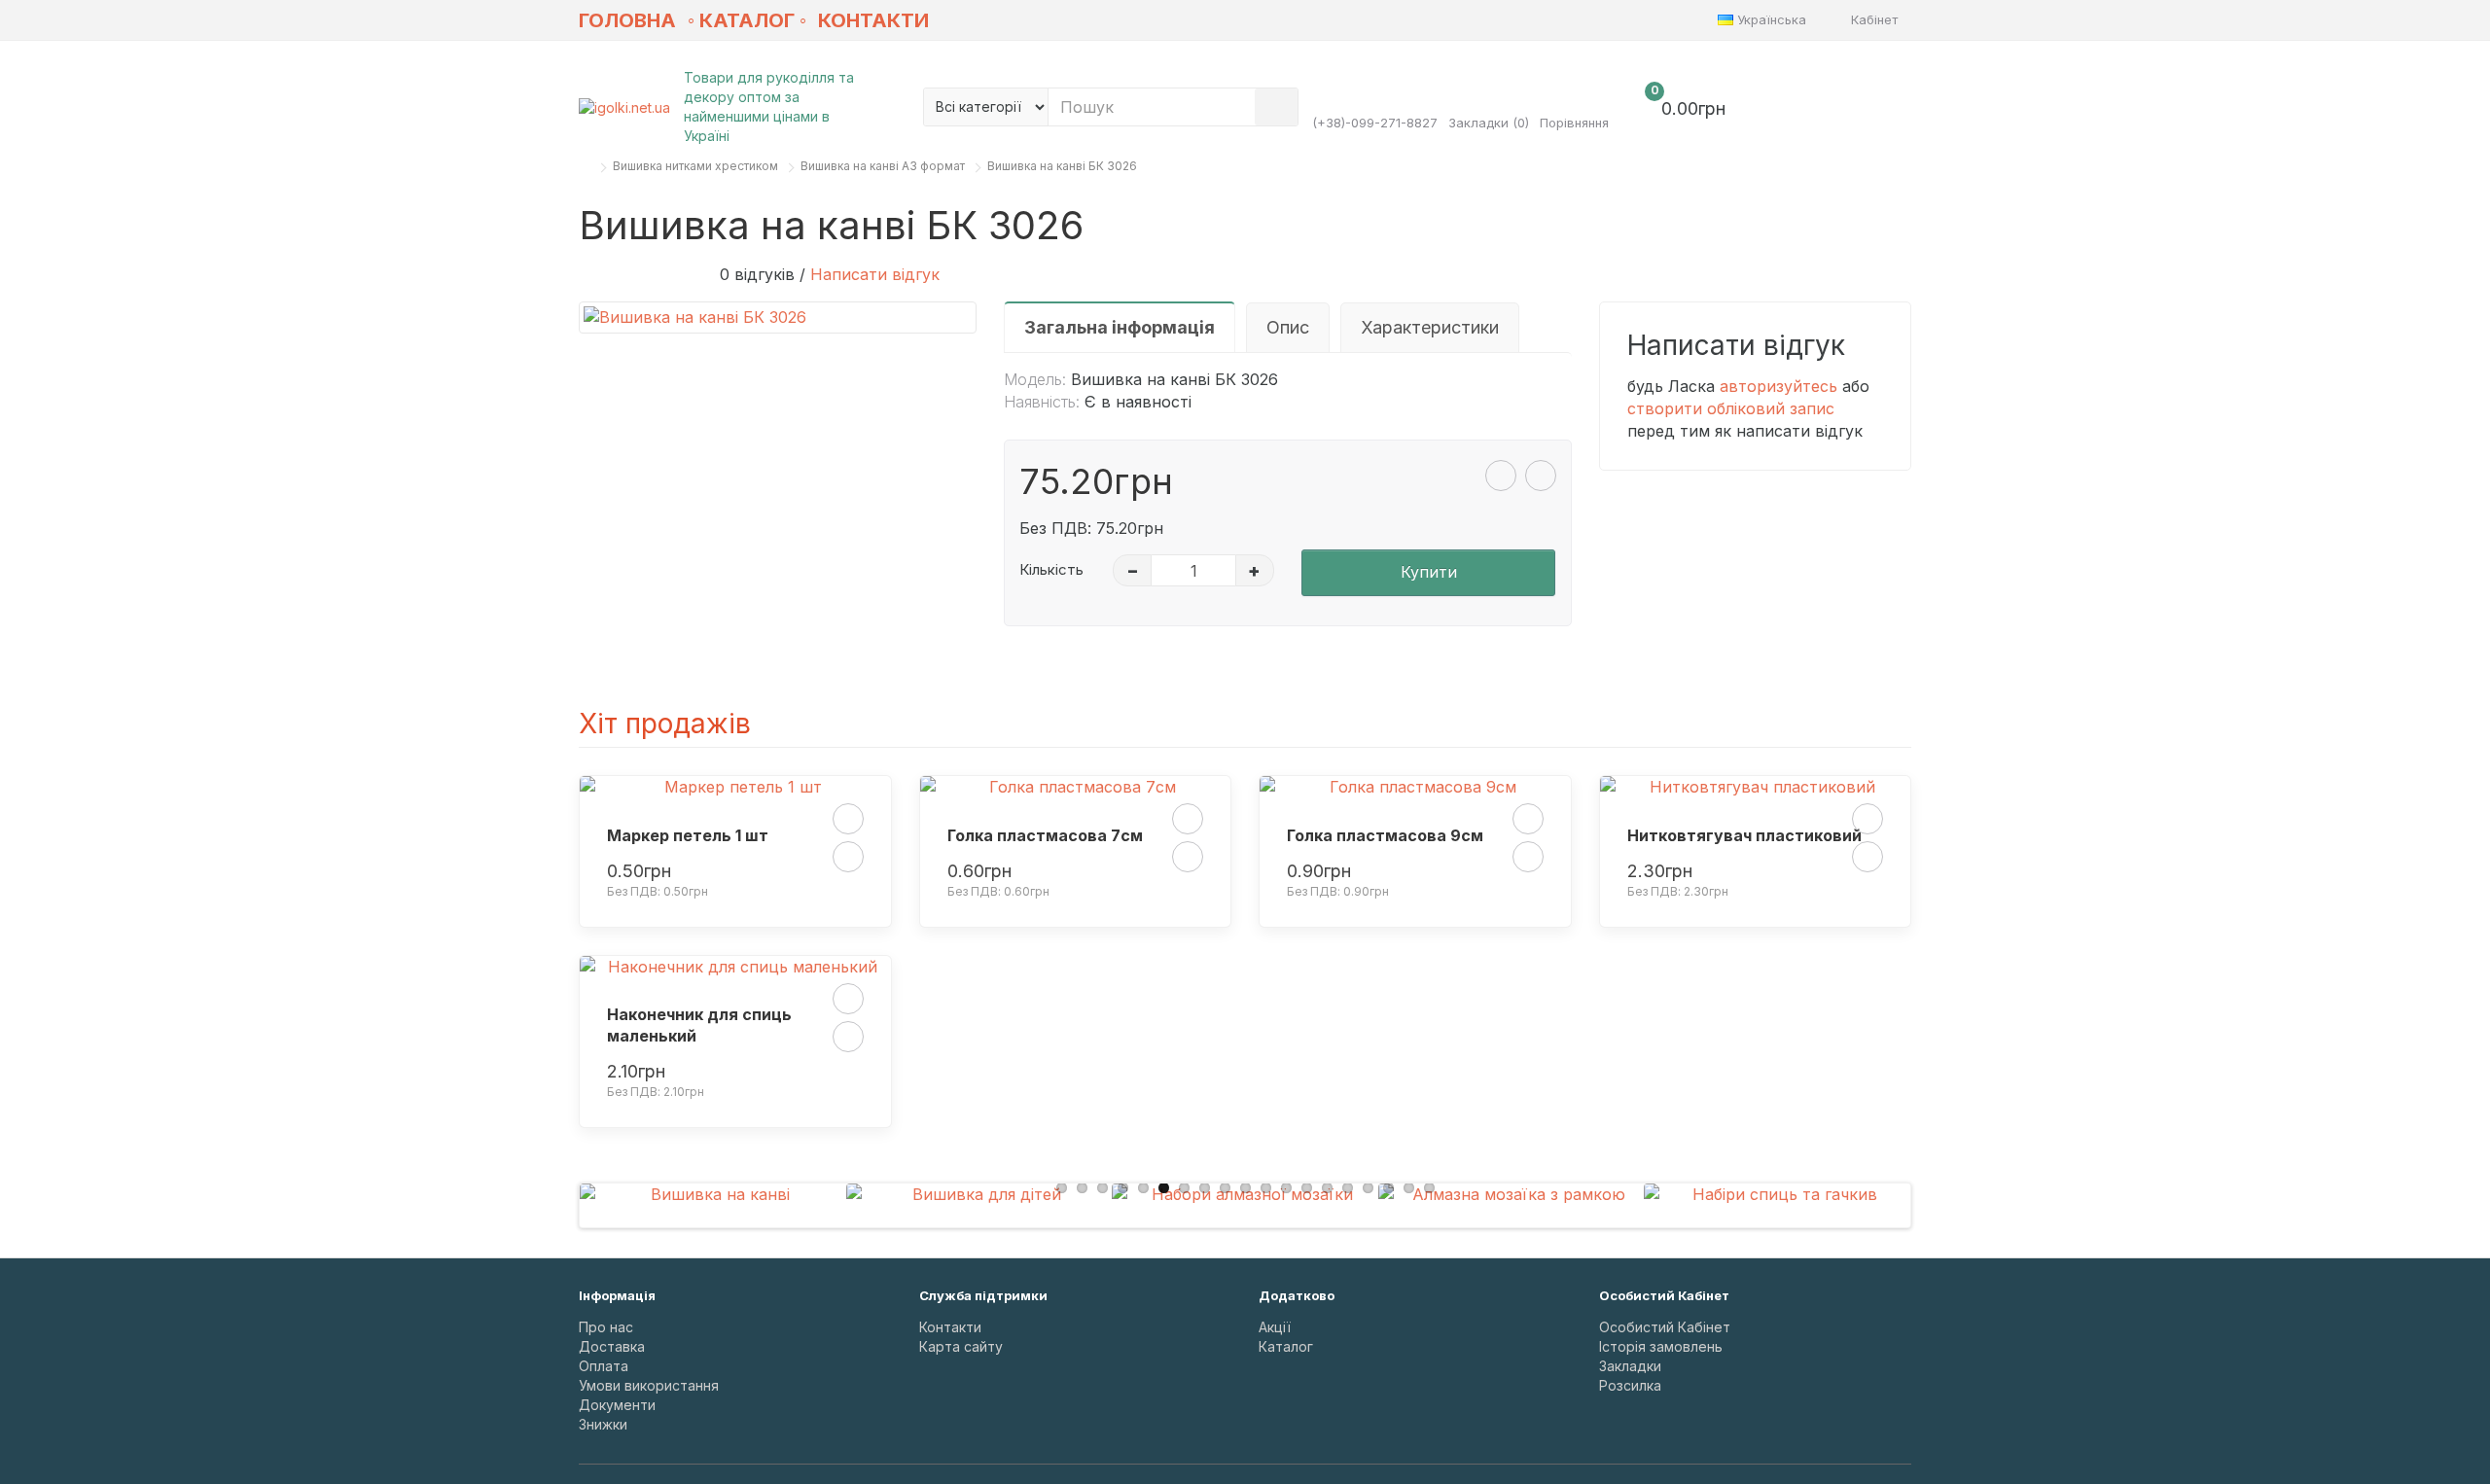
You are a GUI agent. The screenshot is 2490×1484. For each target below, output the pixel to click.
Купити (1429, 572)
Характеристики (1430, 327)
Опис (1288, 327)
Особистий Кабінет (1665, 1327)
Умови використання (649, 1385)
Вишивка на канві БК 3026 (1062, 166)
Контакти (873, 20)
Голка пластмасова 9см (1385, 835)
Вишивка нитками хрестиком (695, 166)
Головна (627, 20)
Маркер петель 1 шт (688, 835)
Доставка (612, 1346)
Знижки (603, 1424)
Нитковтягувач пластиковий (1744, 835)
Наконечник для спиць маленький (699, 1025)
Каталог (1286, 1346)
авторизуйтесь (1779, 386)
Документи (617, 1405)
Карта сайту (961, 1346)
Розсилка (1630, 1385)
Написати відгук (875, 274)
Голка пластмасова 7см (1045, 835)
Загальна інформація (1120, 327)
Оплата (604, 1366)
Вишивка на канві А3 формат (883, 166)
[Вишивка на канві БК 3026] (778, 318)
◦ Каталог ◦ (747, 20)
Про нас (606, 1327)
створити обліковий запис (1731, 408)
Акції (1275, 1327)
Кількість (1051, 569)
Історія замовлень (1661, 1346)
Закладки (1630, 1366)
